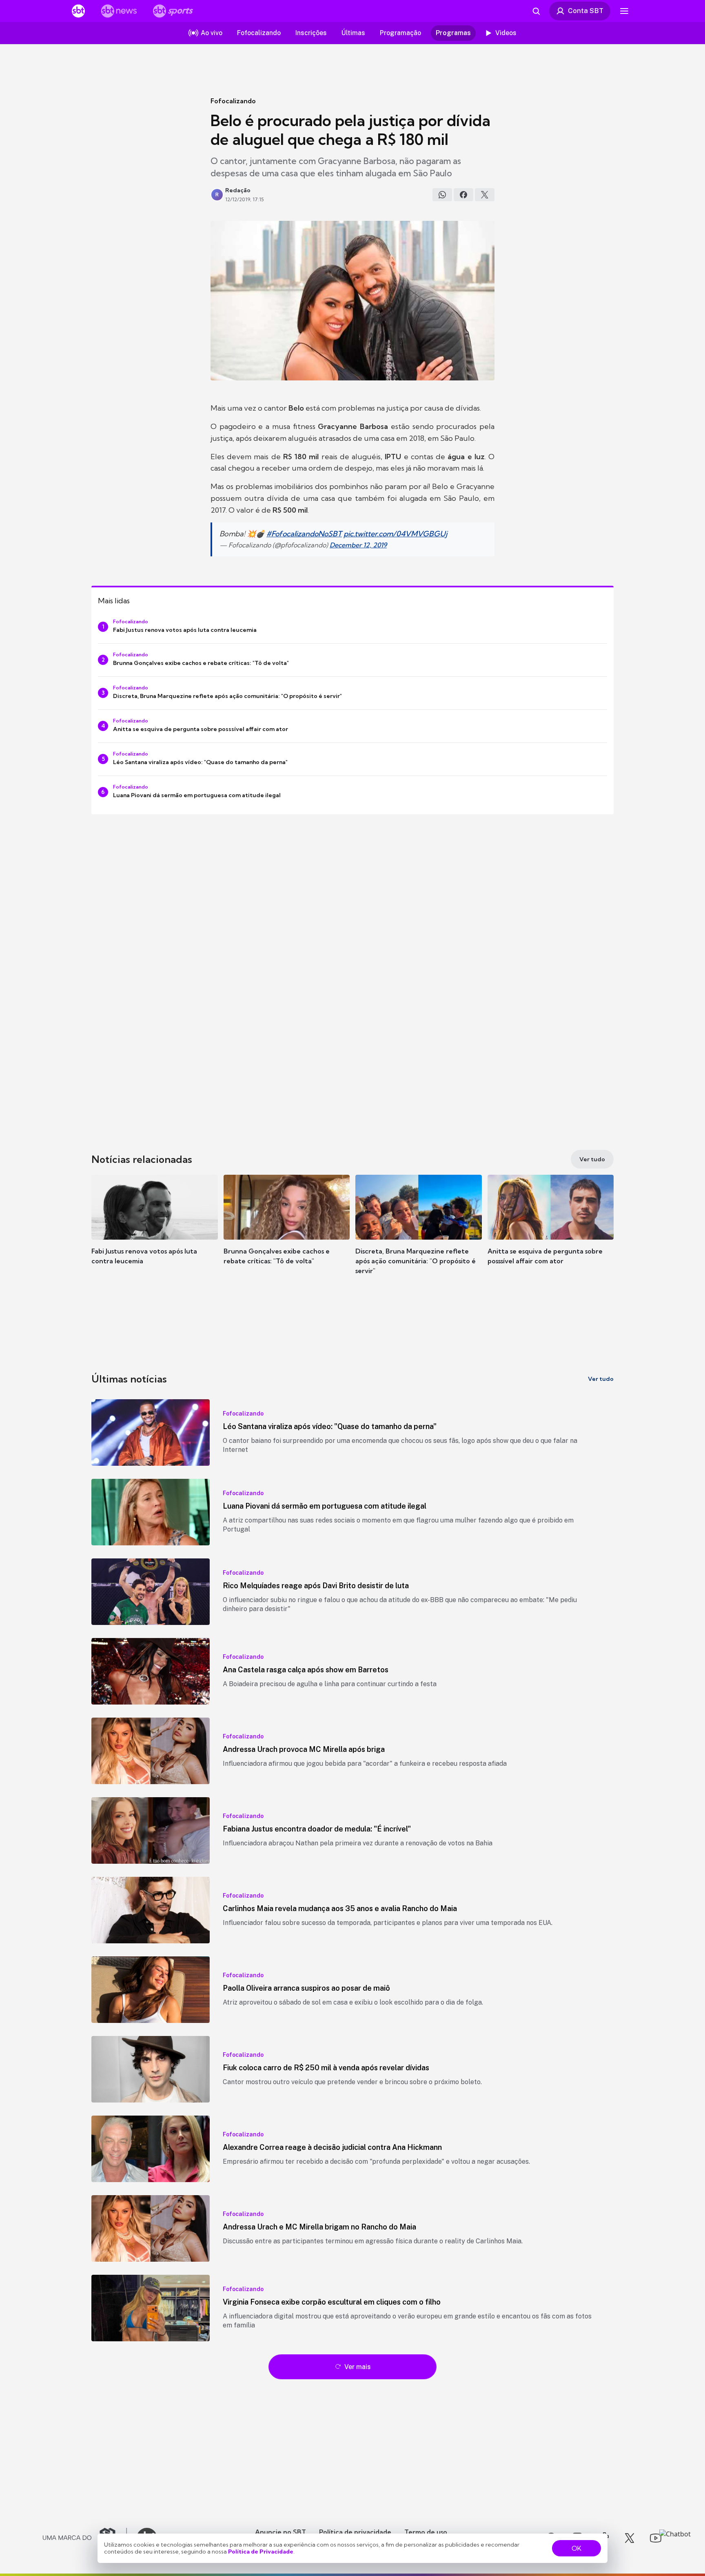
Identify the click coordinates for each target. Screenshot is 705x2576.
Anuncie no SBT (280, 2532)
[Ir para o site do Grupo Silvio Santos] (85, 2538)
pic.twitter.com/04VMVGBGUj (395, 534)
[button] (155, 1232)
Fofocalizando (233, 101)
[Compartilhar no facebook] (463, 195)
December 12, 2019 (358, 545)
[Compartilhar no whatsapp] (442, 195)
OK (576, 2548)
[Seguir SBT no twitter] (630, 2538)
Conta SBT (586, 11)
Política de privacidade (355, 2532)
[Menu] (624, 11)
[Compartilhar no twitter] (485, 195)
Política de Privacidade (261, 2552)
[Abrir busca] (536, 11)
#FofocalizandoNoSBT (304, 534)
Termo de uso (426, 2532)
